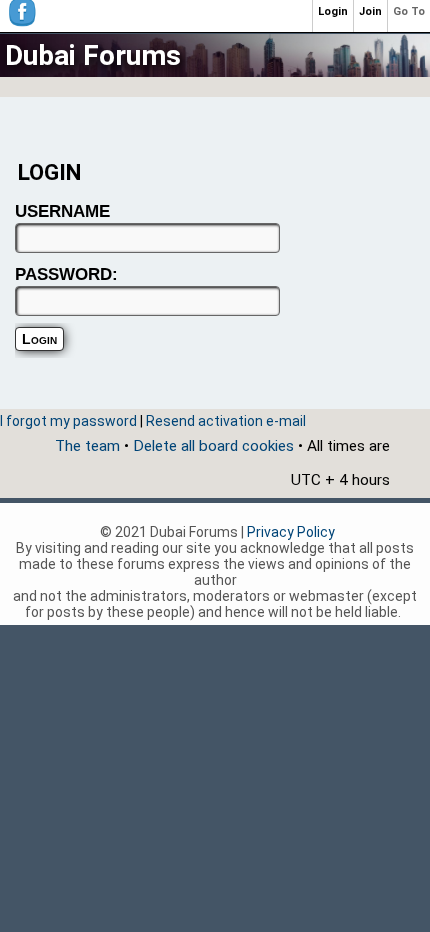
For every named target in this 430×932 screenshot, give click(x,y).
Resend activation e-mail (226, 421)
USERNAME (62, 211)
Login (333, 11)
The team (87, 446)
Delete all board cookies (213, 446)
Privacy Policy (291, 532)
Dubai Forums (93, 55)
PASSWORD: (66, 274)
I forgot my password (68, 421)
